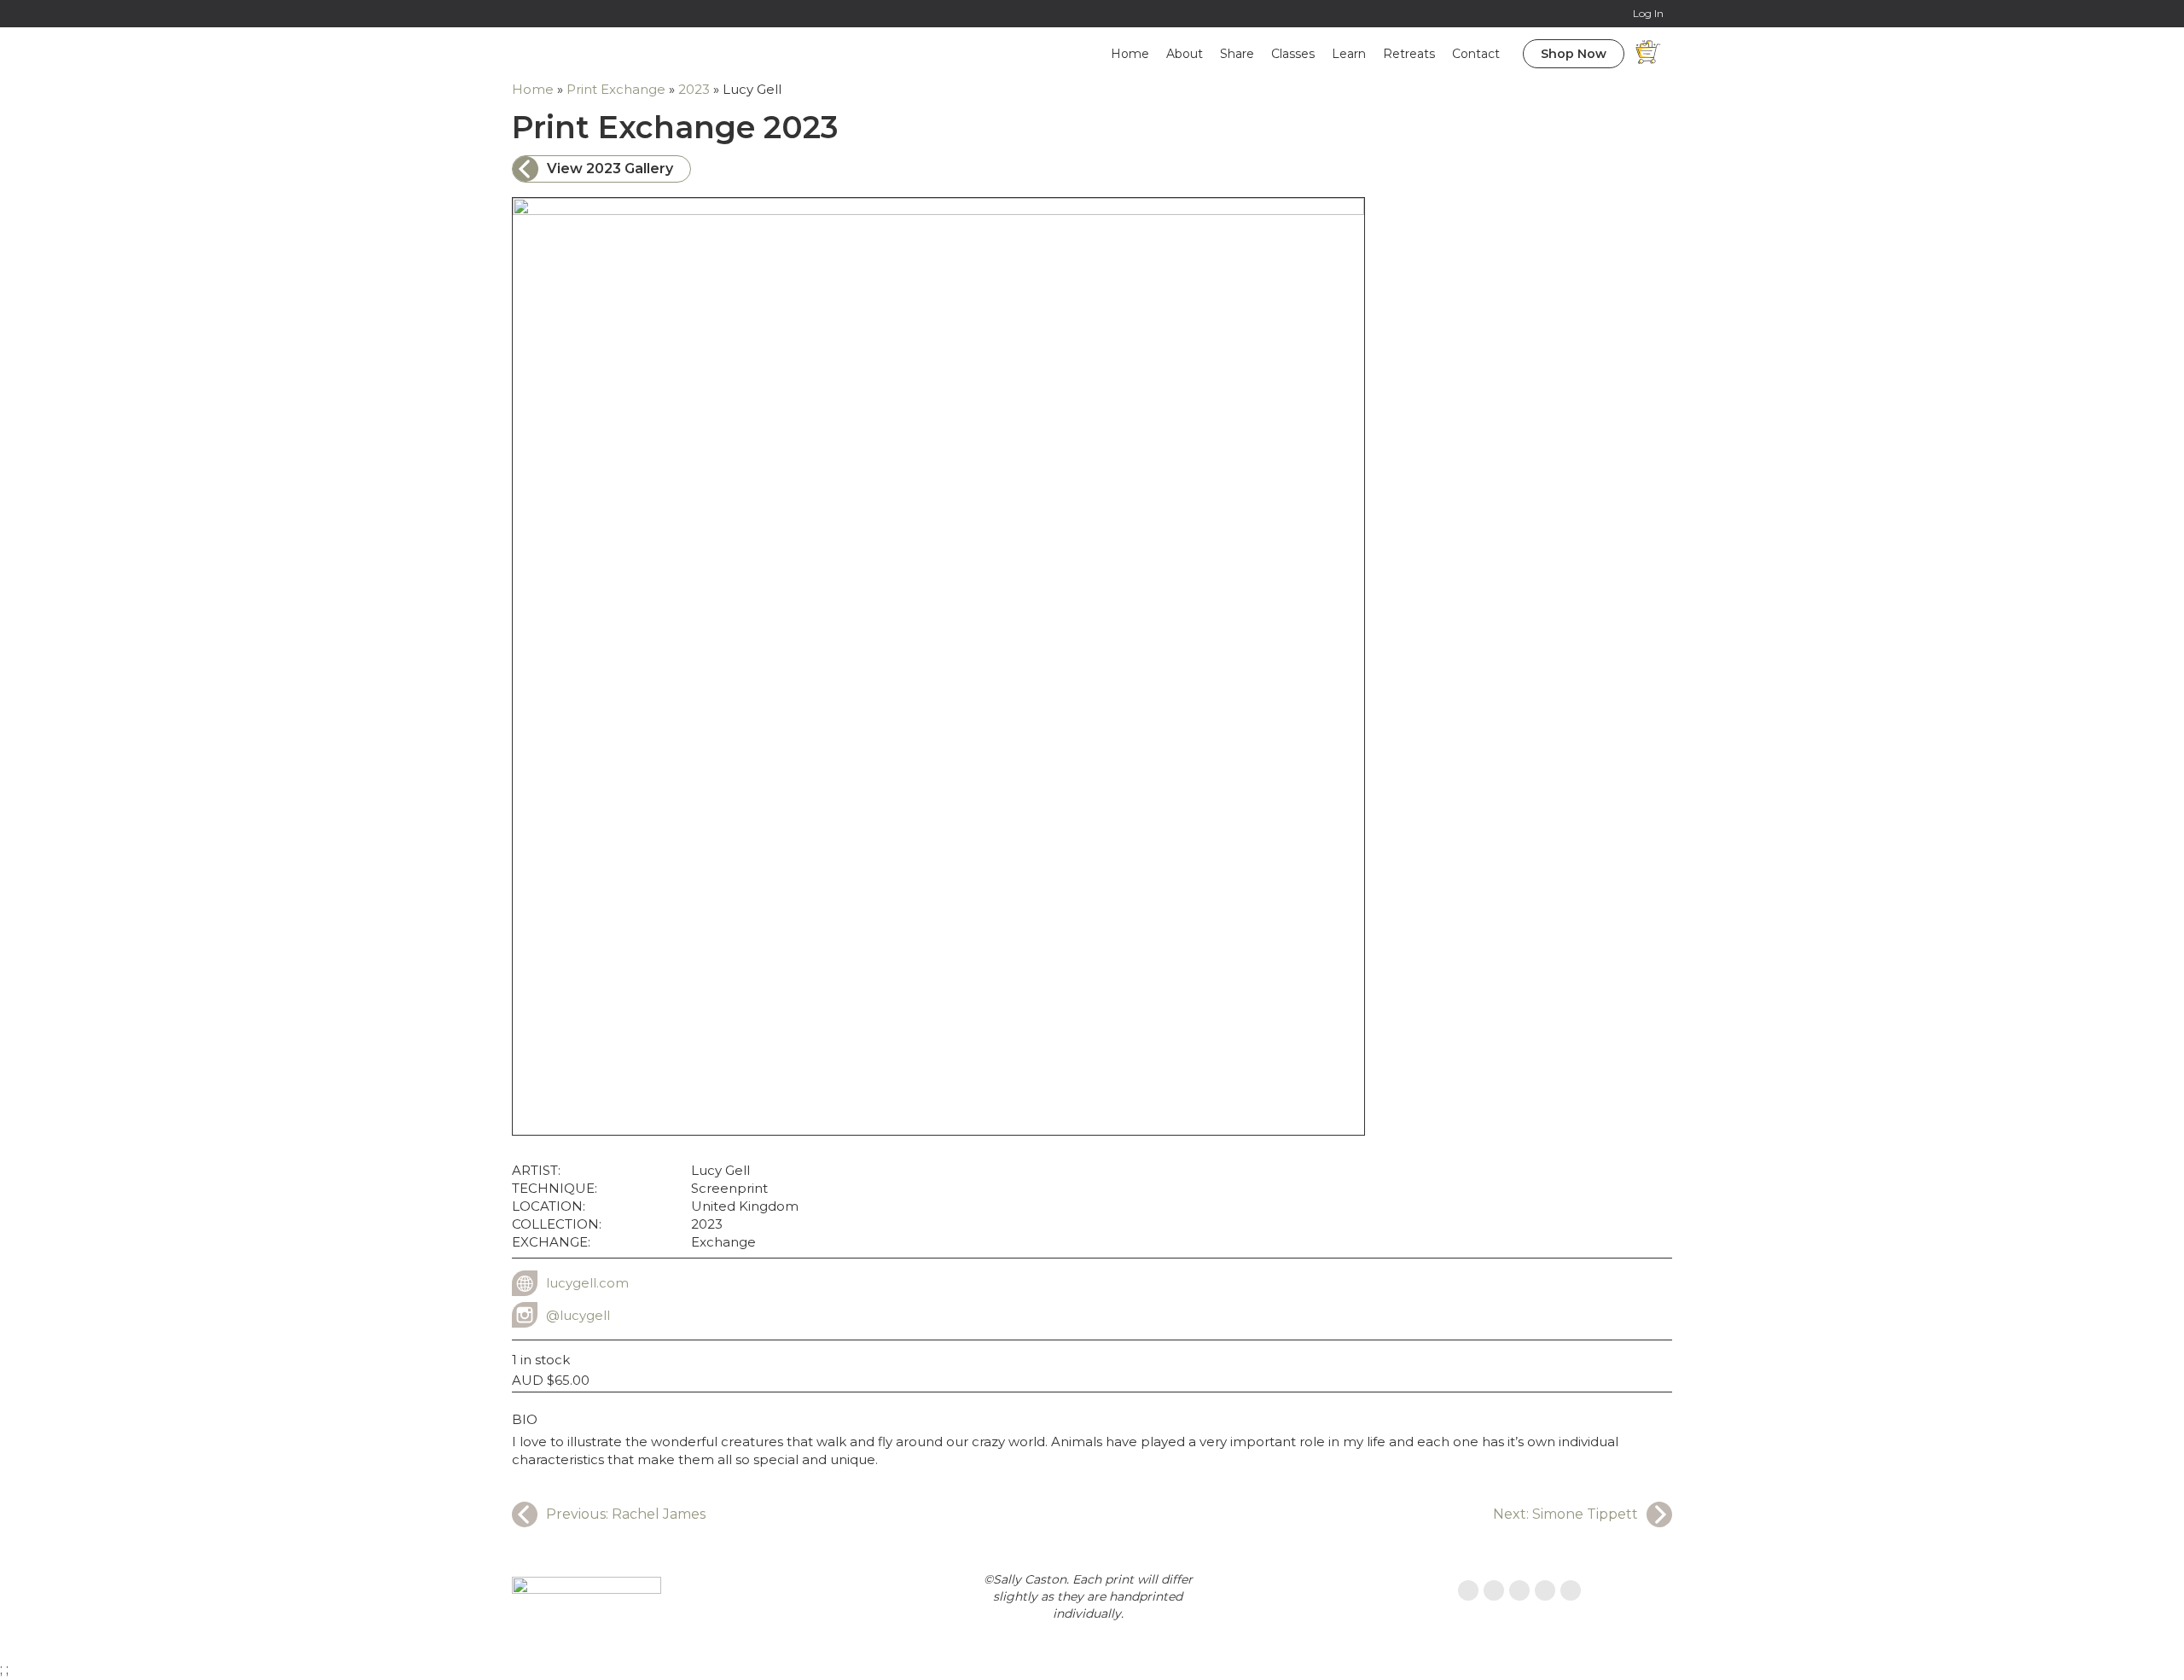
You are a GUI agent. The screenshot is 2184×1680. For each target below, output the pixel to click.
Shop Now (1574, 54)
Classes (1293, 54)
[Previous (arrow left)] (30, 840)
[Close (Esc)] (2165, 19)
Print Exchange (616, 89)
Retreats (1409, 54)
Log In (1648, 13)
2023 (694, 89)
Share (1237, 54)
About (1185, 54)
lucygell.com (587, 1283)
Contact (1476, 54)
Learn (1349, 54)
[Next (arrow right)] (2154, 840)
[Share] (2128, 19)
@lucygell (578, 1315)
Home (1130, 54)
